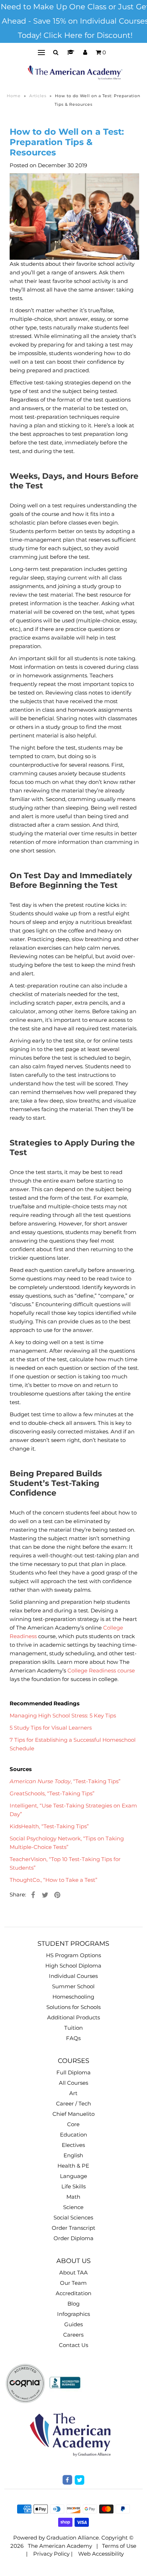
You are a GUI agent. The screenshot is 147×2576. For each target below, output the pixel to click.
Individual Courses (73, 1976)
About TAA (73, 2272)
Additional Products (73, 2017)
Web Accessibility (101, 2554)
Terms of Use (119, 2546)
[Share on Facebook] (33, 1895)
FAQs (73, 2038)
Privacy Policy (51, 2554)
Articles (38, 96)
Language (73, 2176)
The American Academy (60, 2546)
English (73, 2155)
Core (73, 2124)
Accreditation (73, 2293)
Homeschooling (73, 1997)
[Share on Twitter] (45, 1895)
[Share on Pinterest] (57, 1895)
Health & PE (73, 2166)
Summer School (73, 1986)
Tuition (73, 2028)
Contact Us (73, 2345)
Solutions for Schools (73, 2007)
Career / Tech (73, 2103)
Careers (73, 2335)
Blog (73, 2304)
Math (73, 2197)
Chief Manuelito (73, 2114)
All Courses (73, 2083)
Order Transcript (73, 2228)
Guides (73, 2324)
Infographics (73, 2314)
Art (73, 2093)
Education (73, 2135)
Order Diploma (73, 2238)
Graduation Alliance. (73, 2538)
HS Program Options (73, 1955)
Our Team (73, 2283)
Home (14, 96)
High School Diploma (73, 1966)
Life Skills (73, 2186)
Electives (73, 2145)
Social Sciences (73, 2217)
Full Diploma (73, 2072)
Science (73, 2207)
